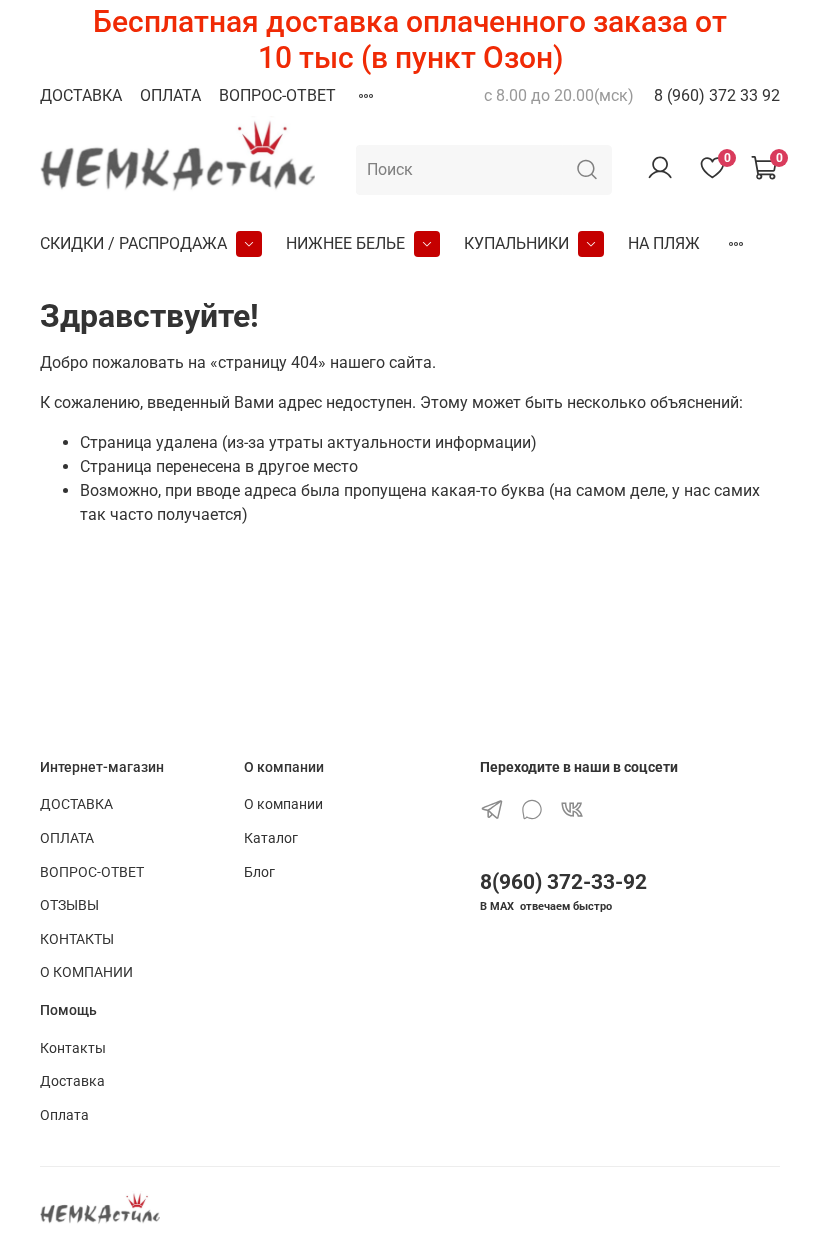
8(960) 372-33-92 (563, 882)
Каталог (271, 838)
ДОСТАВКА (81, 95)
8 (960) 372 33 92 (717, 95)
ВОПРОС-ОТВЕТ (277, 95)
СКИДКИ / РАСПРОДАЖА (133, 243)
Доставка (72, 1081)
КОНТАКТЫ (77, 939)
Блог (259, 872)
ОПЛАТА (170, 95)
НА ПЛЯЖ (664, 243)
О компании (283, 804)
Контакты (73, 1048)
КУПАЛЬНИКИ (516, 243)
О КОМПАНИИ (86, 972)
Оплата (64, 1115)
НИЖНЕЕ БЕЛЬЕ (345, 243)
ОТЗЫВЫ (69, 905)
